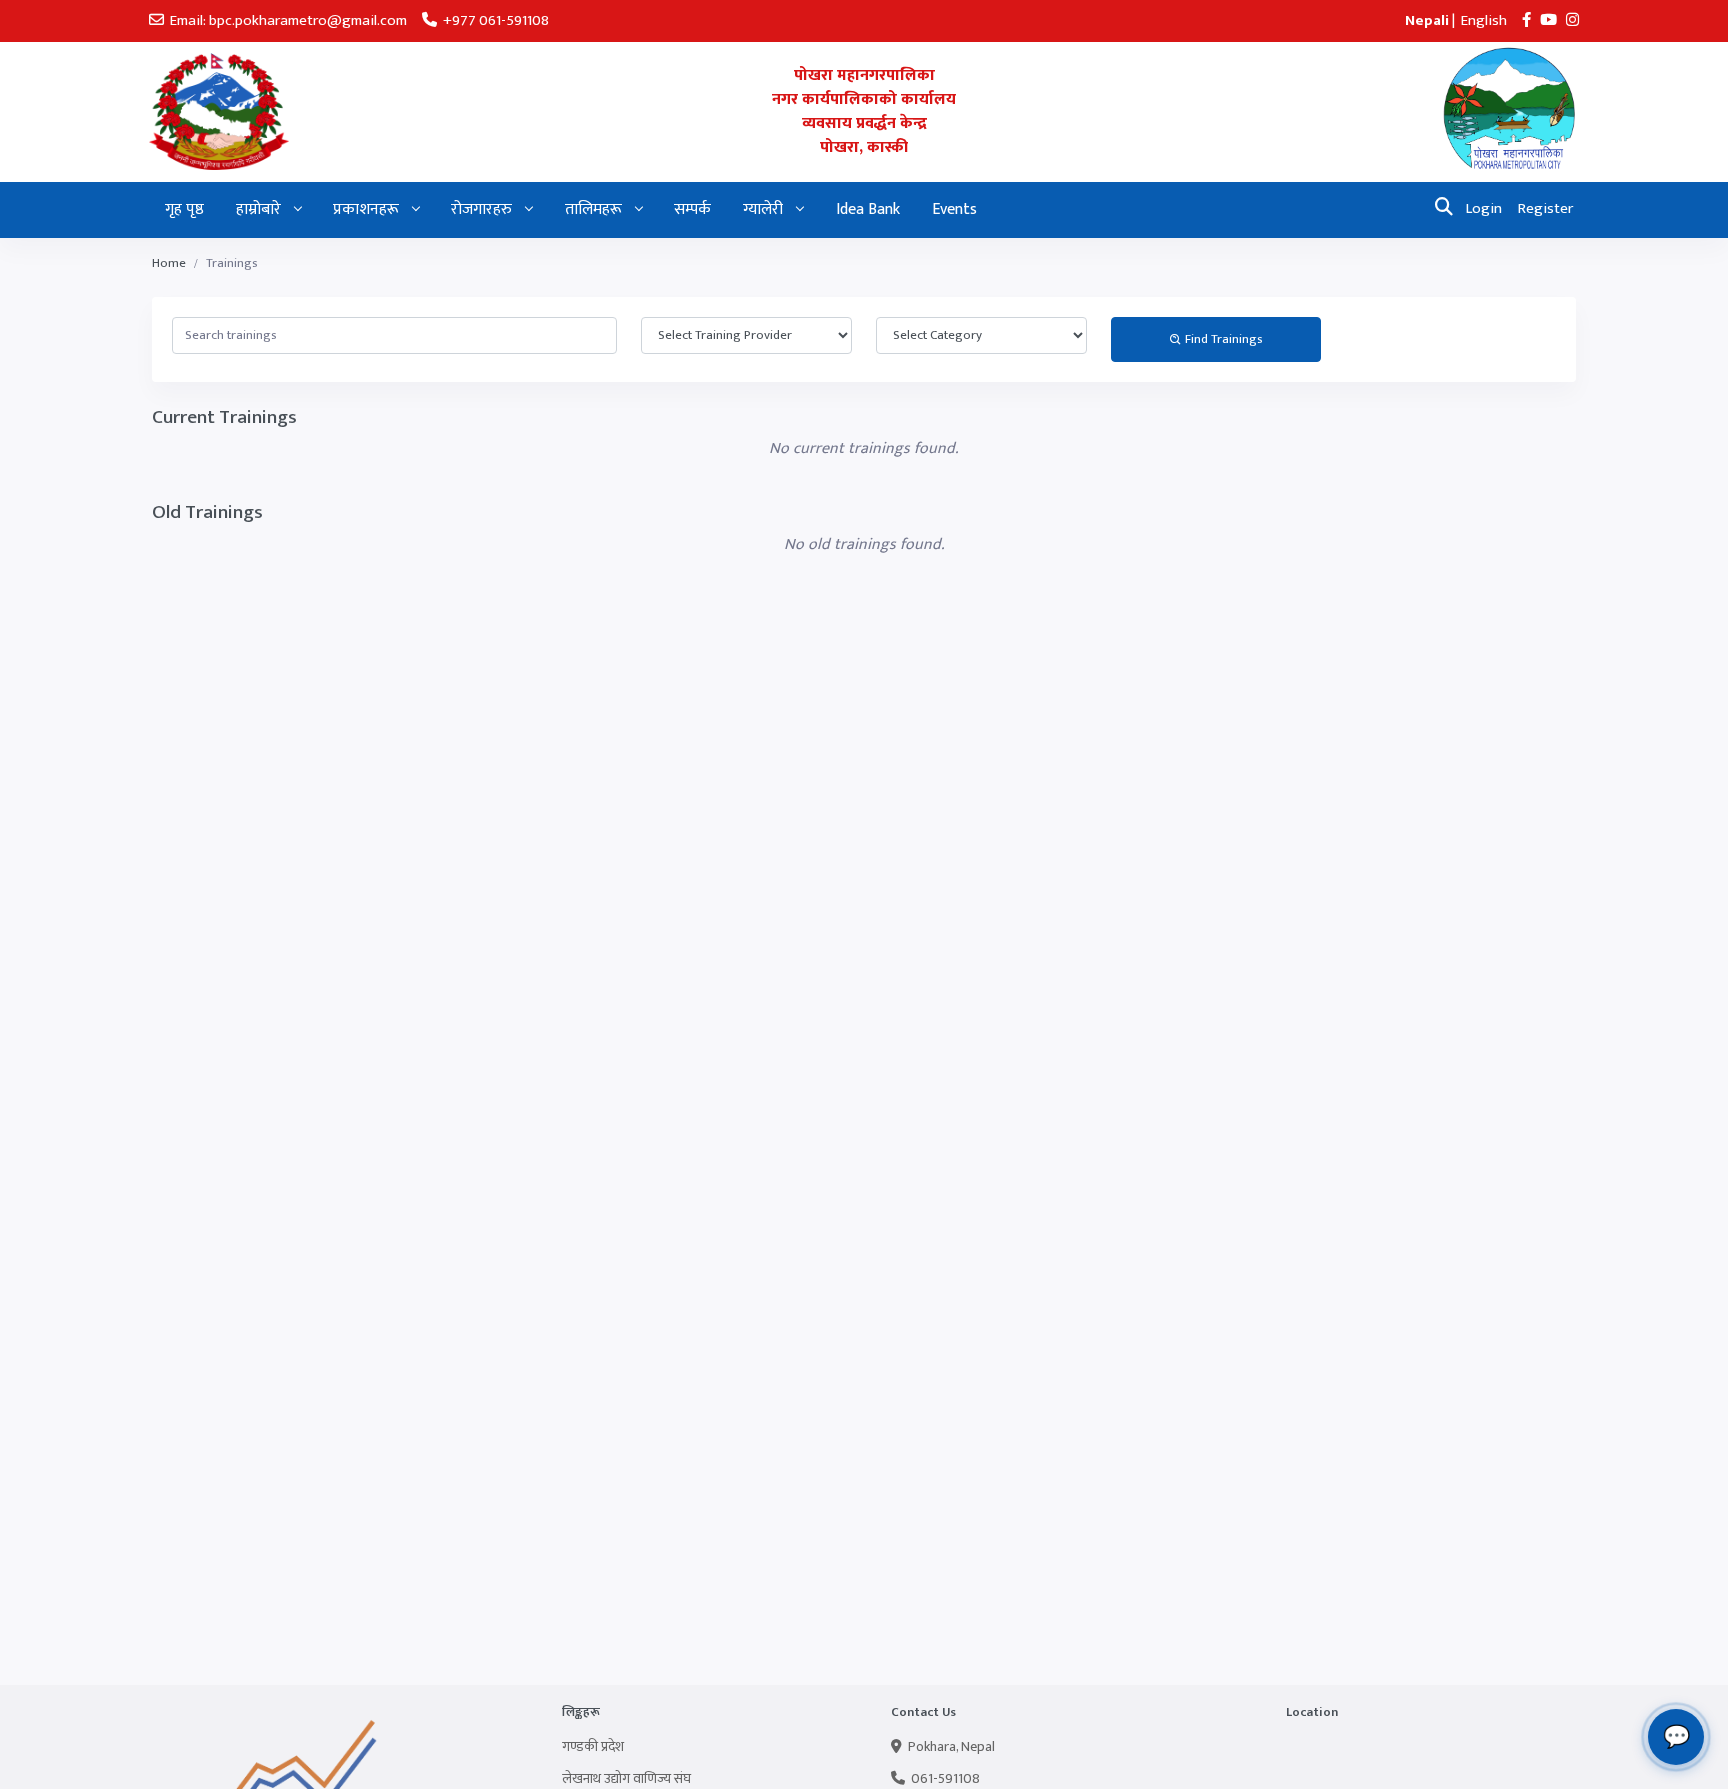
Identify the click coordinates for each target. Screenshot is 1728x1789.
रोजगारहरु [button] (483, 209)
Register (1545, 208)
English (1484, 20)
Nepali (1427, 20)
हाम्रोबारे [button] (260, 209)
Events (954, 209)
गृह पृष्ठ (184, 209)
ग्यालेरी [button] (765, 209)
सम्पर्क (692, 209)
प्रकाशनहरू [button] (368, 209)
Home (169, 264)
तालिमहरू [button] (595, 209)
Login (1484, 208)
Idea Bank (868, 209)
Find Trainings (1222, 339)
